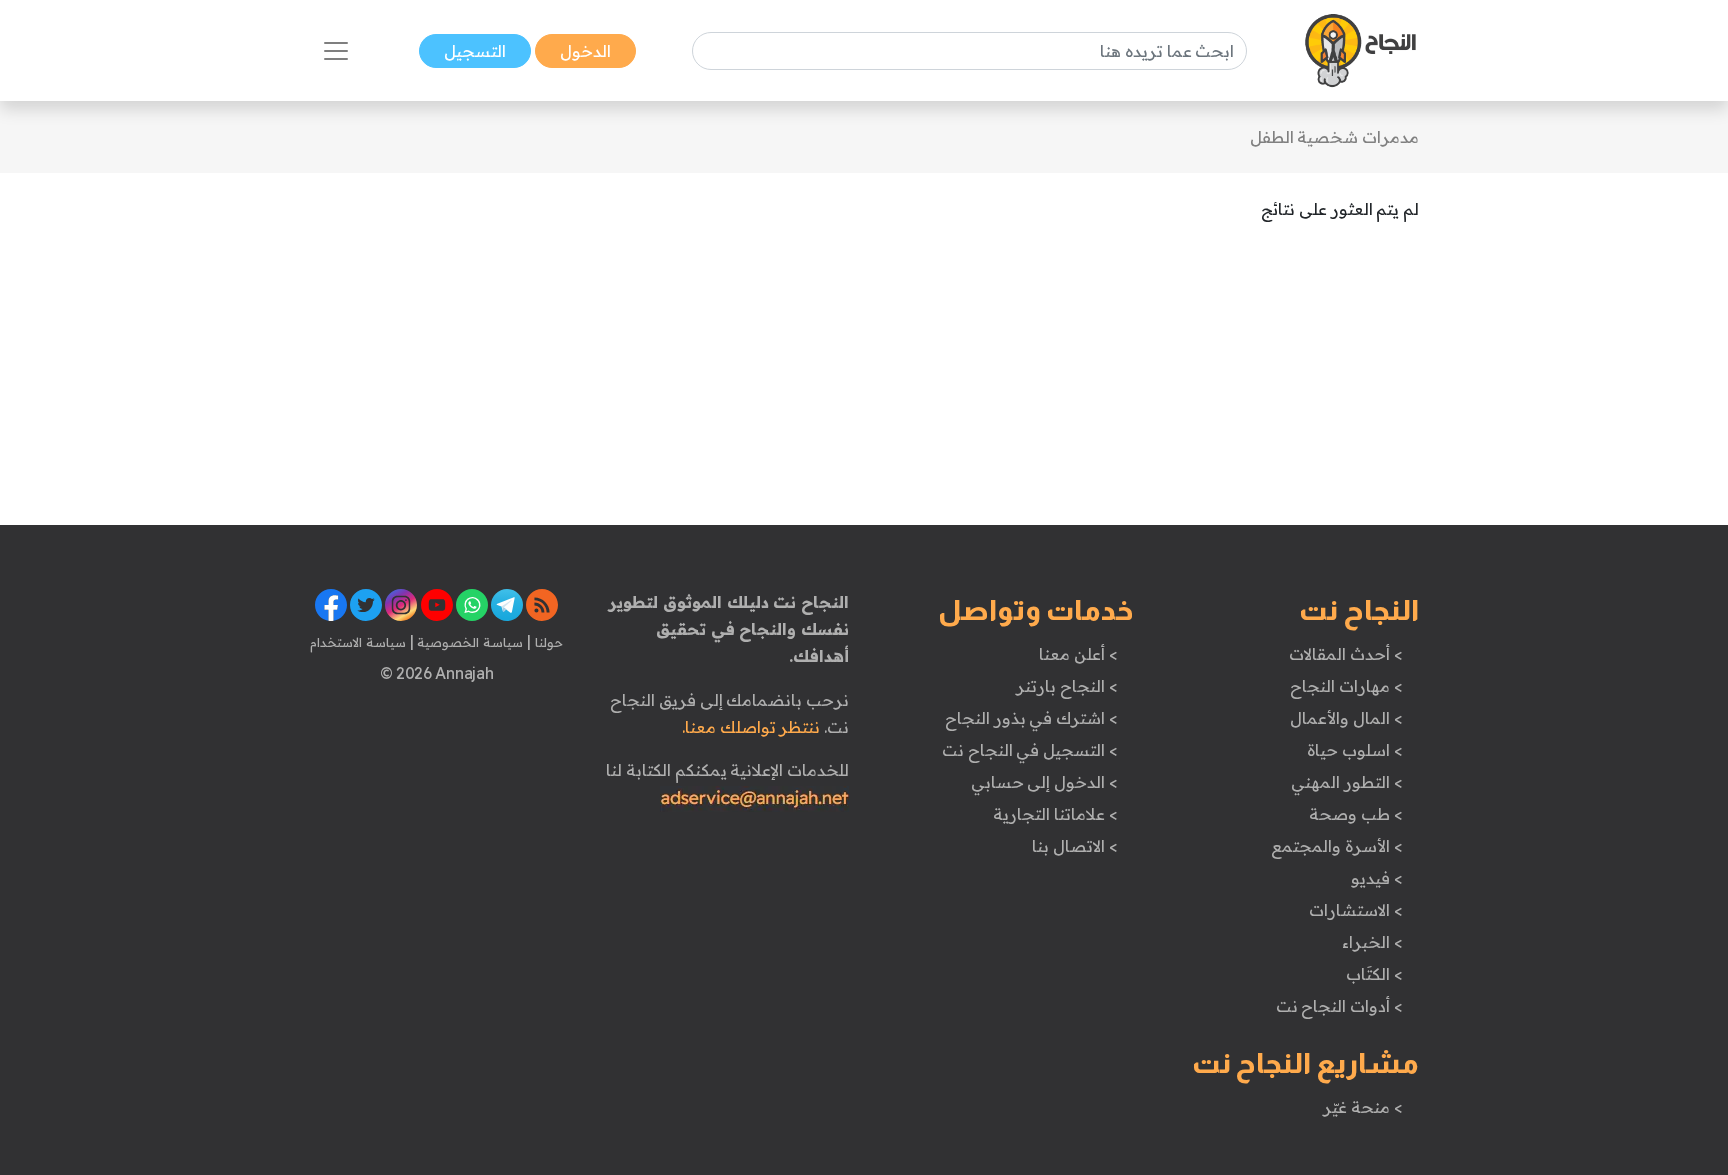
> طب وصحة (1355, 814)
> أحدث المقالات (1345, 654)
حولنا (547, 642)
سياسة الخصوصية (468, 642)
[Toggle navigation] (336, 51)
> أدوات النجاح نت (1339, 1006)
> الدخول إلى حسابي (1044, 782)
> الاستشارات (1356, 910)
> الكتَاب (1374, 974)
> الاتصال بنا (1074, 846)
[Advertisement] (615, 385)
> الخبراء (1372, 942)
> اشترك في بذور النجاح (1031, 718)
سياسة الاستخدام (358, 642)
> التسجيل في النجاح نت (1030, 750)
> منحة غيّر (1362, 1107)
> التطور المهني (1346, 782)
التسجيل (475, 51)
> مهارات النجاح (1346, 686)
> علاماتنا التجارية (1055, 814)
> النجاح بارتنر (1066, 686)
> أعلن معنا (1078, 654)
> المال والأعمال (1346, 718)
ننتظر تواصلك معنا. (751, 727)
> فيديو (1377, 878)
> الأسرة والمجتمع (1336, 846)
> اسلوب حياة (1354, 750)
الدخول (585, 51)
